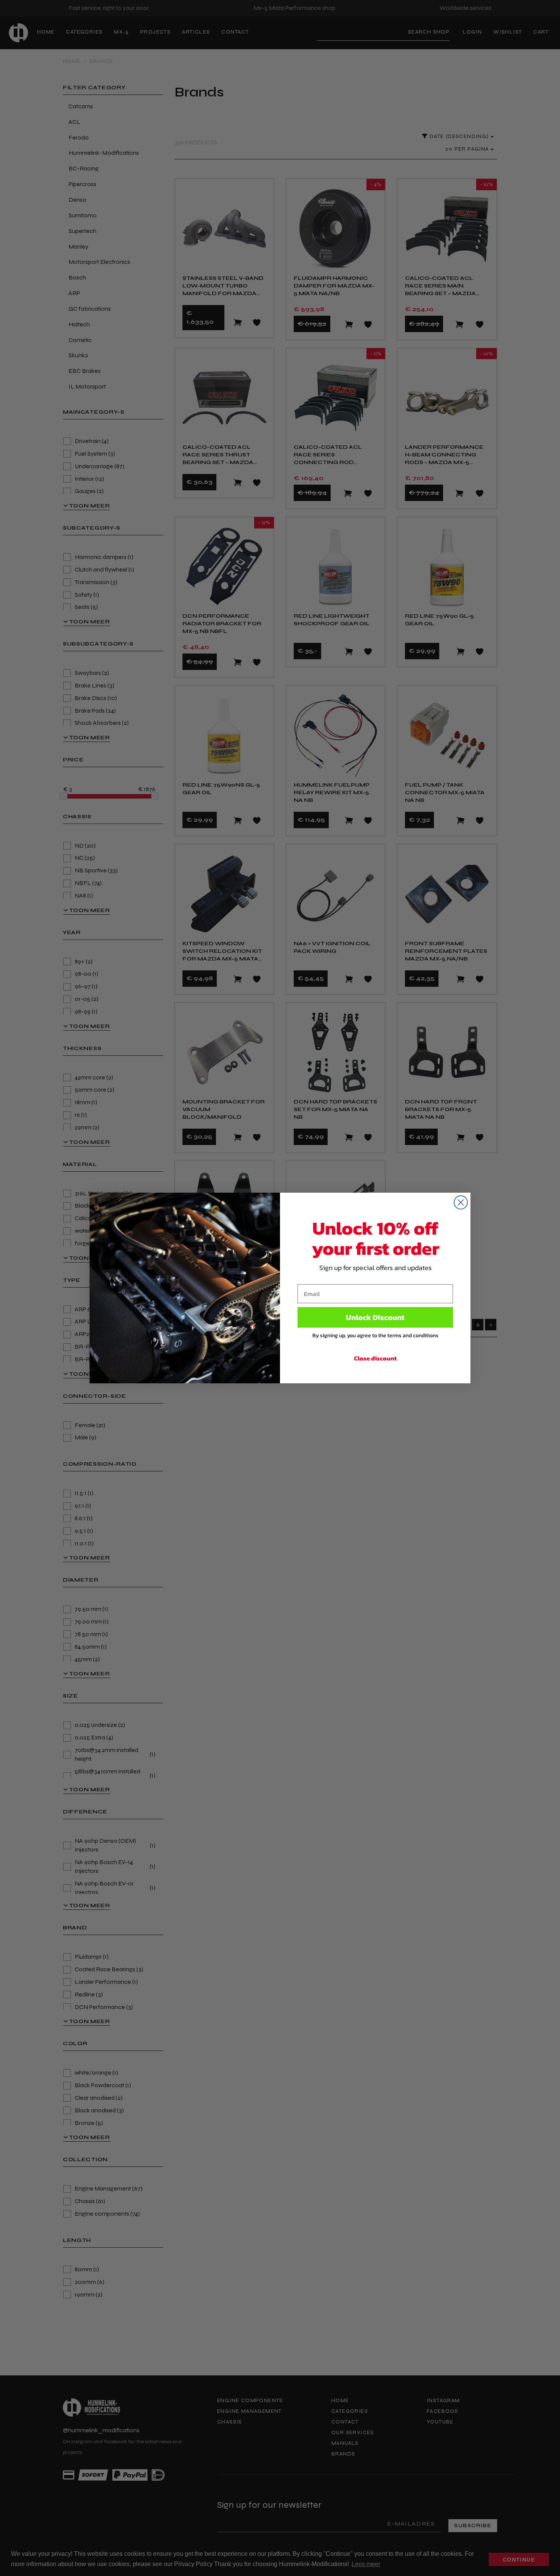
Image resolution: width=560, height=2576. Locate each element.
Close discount (375, 1358)
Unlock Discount (375, 1317)
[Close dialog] (461, 1202)
